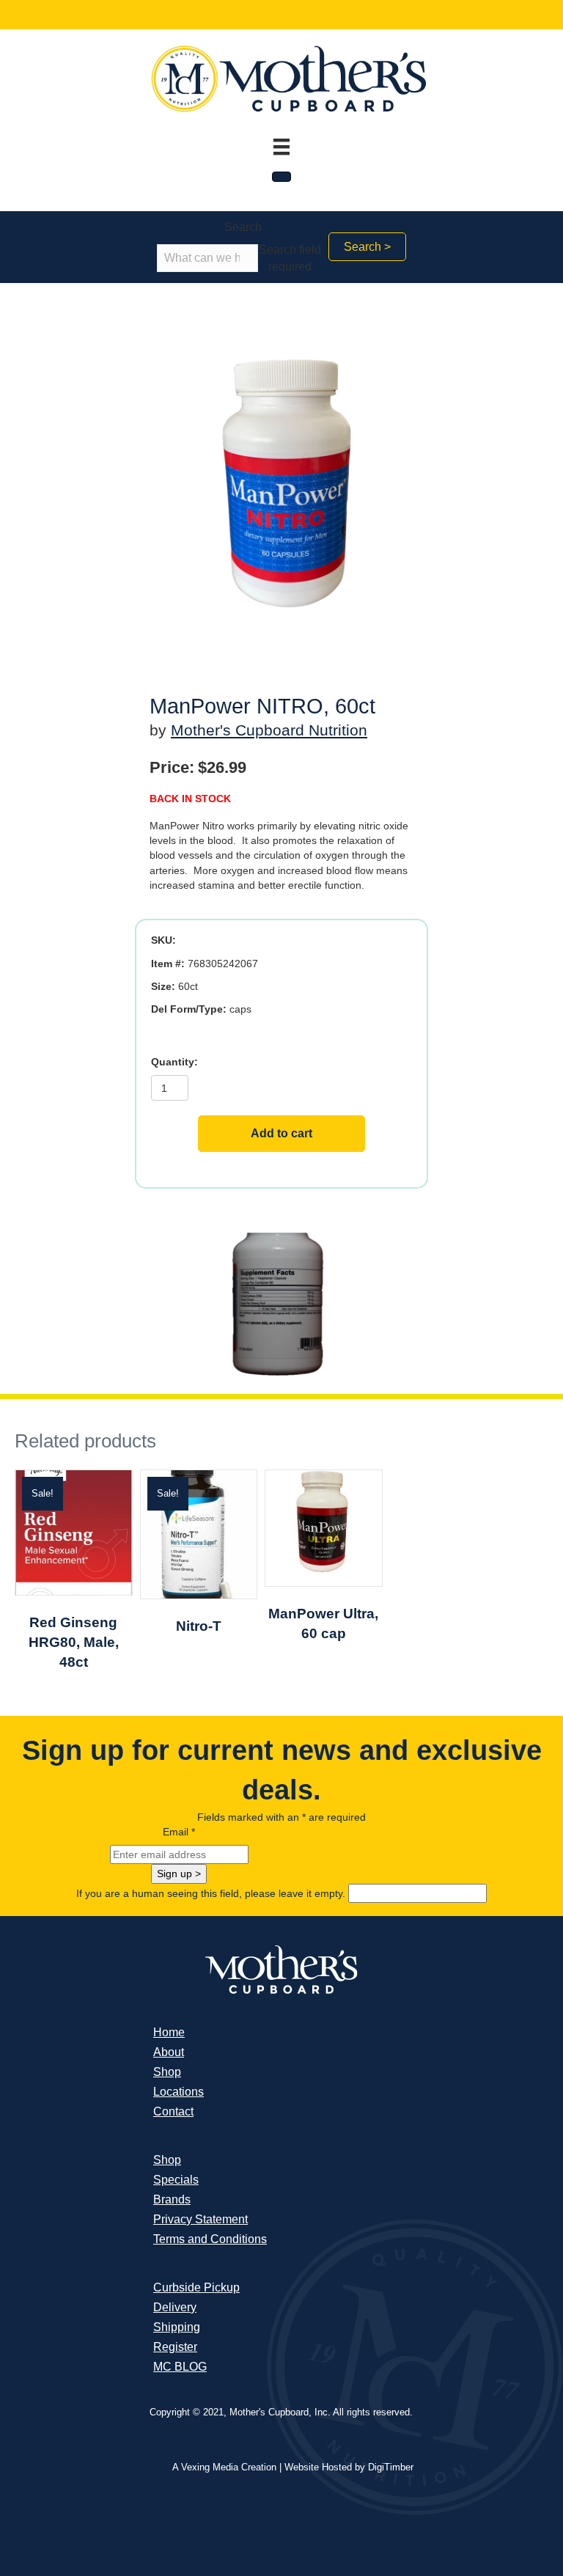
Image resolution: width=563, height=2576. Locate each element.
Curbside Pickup (196, 2287)
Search (243, 227)
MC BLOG (180, 2367)
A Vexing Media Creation (224, 2467)
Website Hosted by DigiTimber (349, 2467)
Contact (173, 2111)
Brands (172, 2199)
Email (179, 1832)
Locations (179, 2092)
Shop (167, 2072)
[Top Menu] (281, 147)
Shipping (177, 2327)
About (169, 2052)
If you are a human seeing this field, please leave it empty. (212, 1893)
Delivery (175, 2307)
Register (175, 2347)
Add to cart (281, 1133)
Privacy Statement (200, 2219)
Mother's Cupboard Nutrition (269, 730)
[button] (367, 247)
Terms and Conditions (210, 2239)
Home (169, 2032)
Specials (176, 2180)
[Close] (281, 177)
